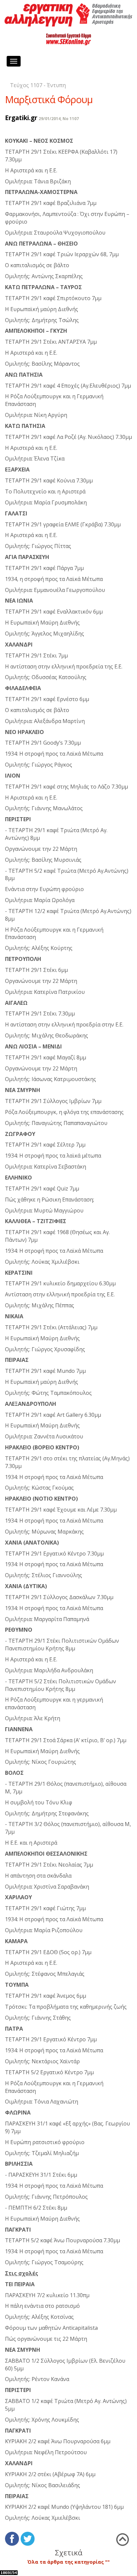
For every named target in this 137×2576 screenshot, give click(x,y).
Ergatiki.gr (21, 118)
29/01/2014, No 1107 (59, 119)
